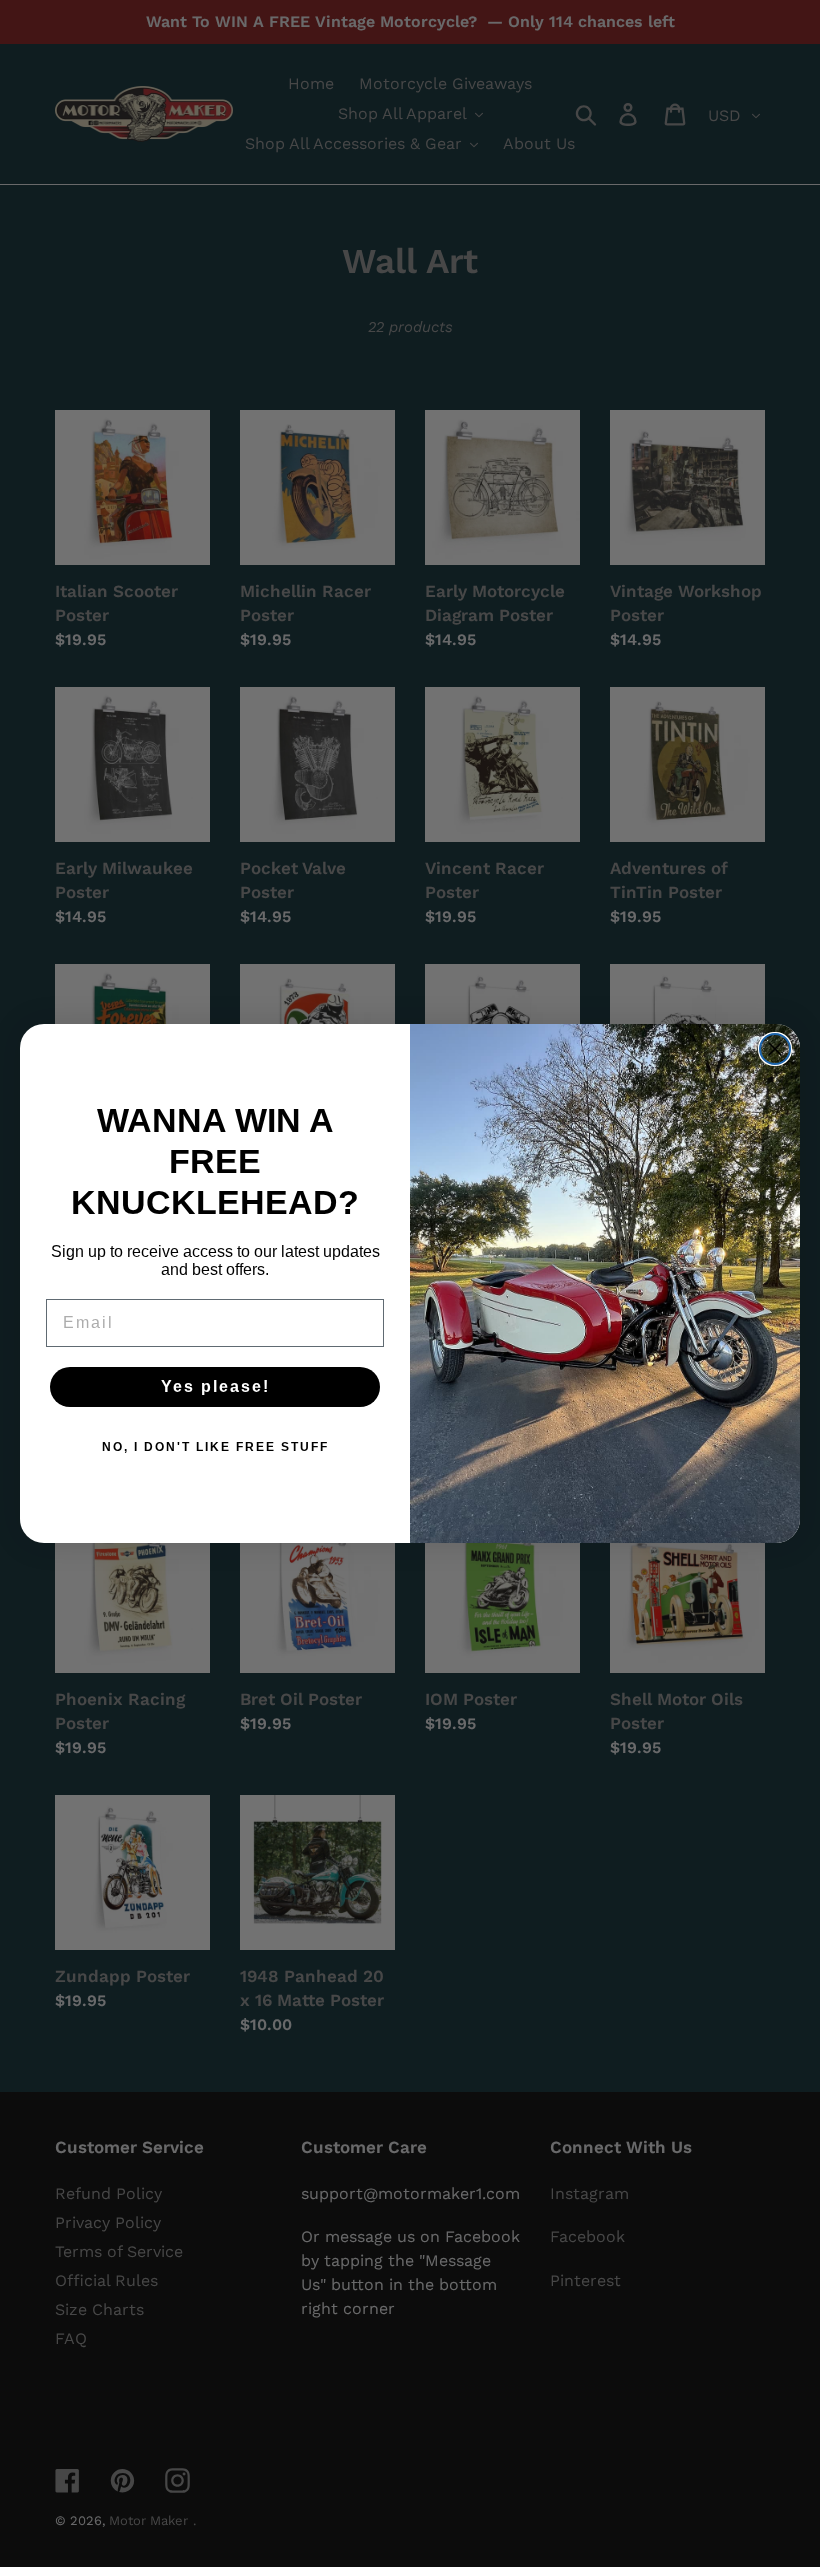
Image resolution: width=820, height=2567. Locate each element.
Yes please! (215, 1386)
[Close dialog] (775, 1049)
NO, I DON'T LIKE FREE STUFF (215, 1447)
